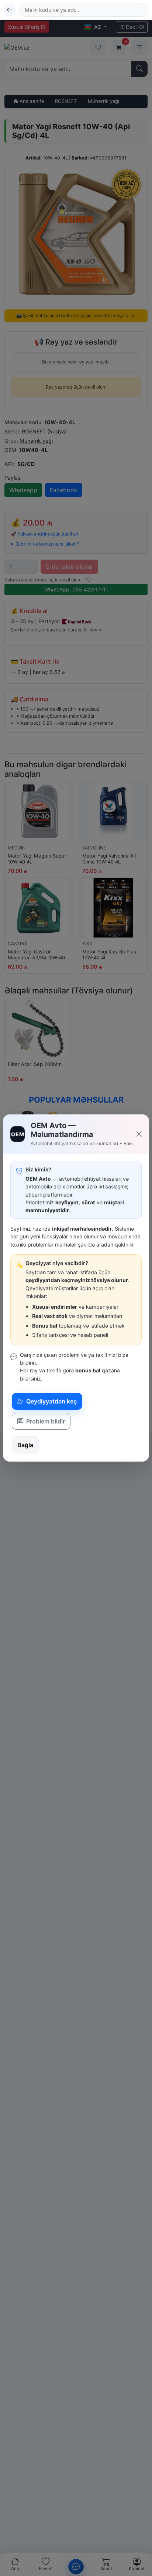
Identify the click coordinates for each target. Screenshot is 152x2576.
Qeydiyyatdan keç (51, 1401)
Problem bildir (45, 1421)
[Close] (139, 1134)
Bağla (25, 1445)
